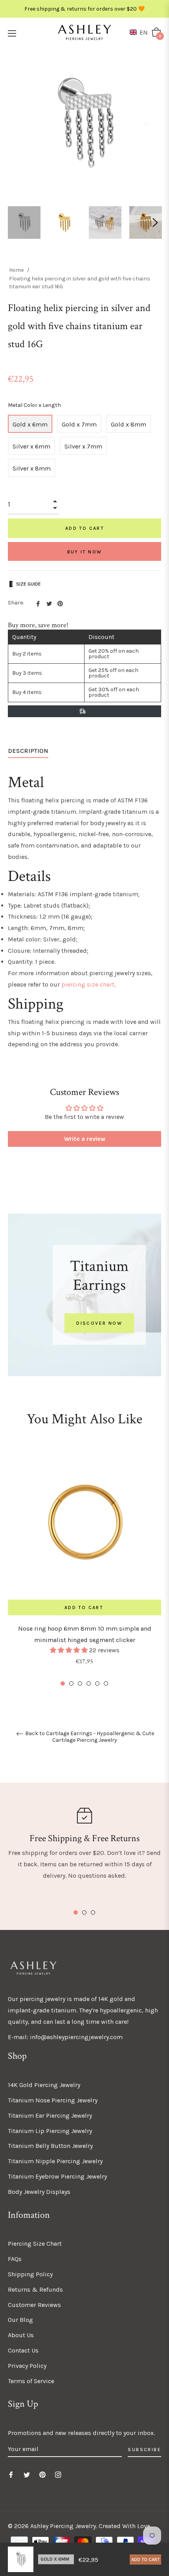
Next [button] (155, 223)
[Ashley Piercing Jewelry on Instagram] (58, 2474)
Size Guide (28, 584)
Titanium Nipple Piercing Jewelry (55, 2161)
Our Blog (20, 2320)
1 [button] (63, 1683)
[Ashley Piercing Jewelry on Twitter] (27, 2474)
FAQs (15, 2259)
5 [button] (97, 1683)
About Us (21, 2335)
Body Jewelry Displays (39, 2192)
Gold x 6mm (30, 424)
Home (16, 270)
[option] (84, 1567)
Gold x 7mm (79, 424)
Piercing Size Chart (35, 2244)
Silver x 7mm (83, 446)
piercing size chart (88, 984)
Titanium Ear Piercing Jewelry (50, 2116)
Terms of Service (31, 2381)
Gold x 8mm (129, 424)
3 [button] (80, 1683)
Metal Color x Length (34, 405)
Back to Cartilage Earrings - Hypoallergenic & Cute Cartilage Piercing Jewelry (89, 1737)
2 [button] (71, 1683)
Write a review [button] (85, 1139)
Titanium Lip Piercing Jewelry (50, 2131)
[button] (140, 32)
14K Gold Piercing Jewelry (44, 2085)
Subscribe (144, 2450)
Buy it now (85, 552)
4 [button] (89, 1683)
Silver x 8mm (32, 468)
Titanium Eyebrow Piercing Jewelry (57, 2176)
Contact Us (23, 2350)
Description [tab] (28, 751)
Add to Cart (145, 2560)
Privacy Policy (27, 2366)
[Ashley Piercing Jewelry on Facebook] (11, 2474)
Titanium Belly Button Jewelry (50, 2146)
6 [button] (106, 1683)
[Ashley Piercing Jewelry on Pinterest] (42, 2474)
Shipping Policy (30, 2274)
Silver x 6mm (31, 446)
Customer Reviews (34, 2305)
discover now (99, 1323)
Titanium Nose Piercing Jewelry (53, 2100)
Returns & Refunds (35, 2289)
